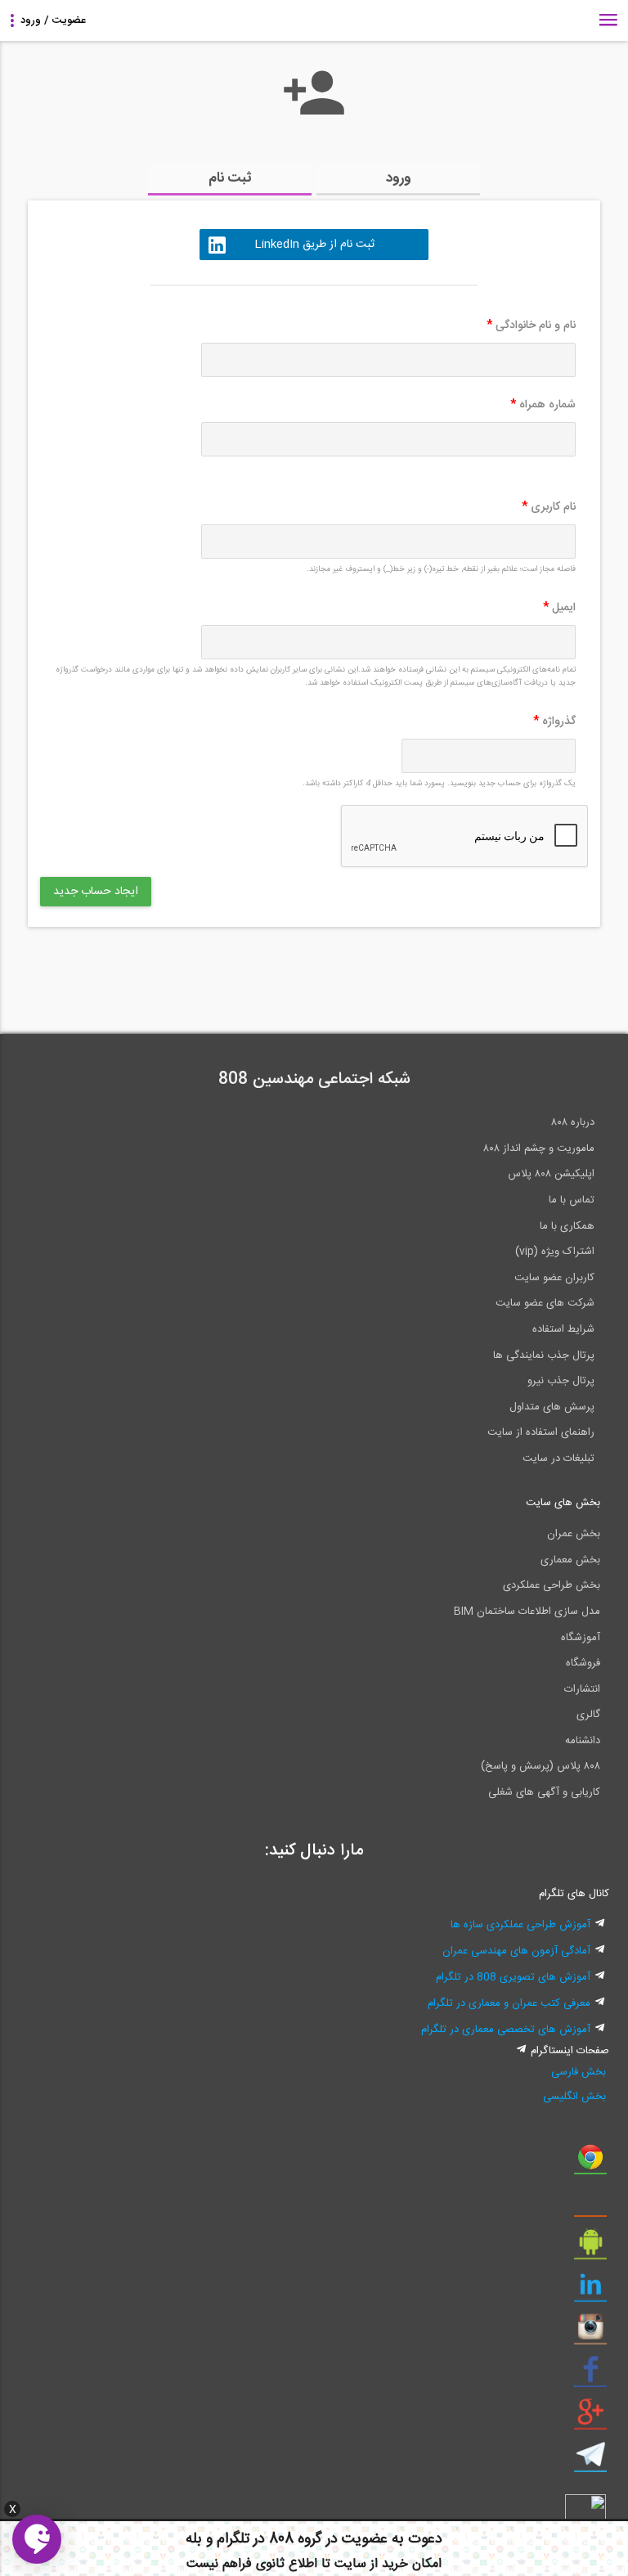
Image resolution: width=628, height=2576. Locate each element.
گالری (588, 1715)
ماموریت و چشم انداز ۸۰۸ (539, 1149)
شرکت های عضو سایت (545, 1303)
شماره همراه (543, 405)
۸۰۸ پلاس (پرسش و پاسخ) (541, 1766)
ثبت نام (230, 178)
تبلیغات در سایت (558, 1459)
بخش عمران (574, 1534)
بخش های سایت (563, 1503)
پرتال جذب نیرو (561, 1381)
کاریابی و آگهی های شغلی (544, 1792)
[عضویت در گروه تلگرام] (590, 2461)
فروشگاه (583, 1663)
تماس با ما (572, 1200)
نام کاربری (549, 507)
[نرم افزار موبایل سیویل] (590, 2248)
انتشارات (582, 1689)
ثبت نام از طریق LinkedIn (314, 245)
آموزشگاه (581, 1638)
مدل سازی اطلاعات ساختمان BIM (527, 1612)
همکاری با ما (567, 1226)
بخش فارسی (579, 2072)
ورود (399, 178)
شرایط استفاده (563, 1329)
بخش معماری (570, 1560)
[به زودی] (244, 973)
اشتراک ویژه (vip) (555, 1252)
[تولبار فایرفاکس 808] (590, 2205)
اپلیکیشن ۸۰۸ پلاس (551, 1174)
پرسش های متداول (552, 1407)
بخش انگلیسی (574, 2097)
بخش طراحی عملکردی (552, 1585)
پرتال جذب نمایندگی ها (544, 1355)
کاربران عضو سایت (554, 1278)
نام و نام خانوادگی (531, 326)
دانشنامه (583, 1741)
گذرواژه (554, 722)
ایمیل (559, 608)
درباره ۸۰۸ (573, 1122)
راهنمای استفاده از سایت (541, 1432)
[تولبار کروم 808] (590, 2163)
